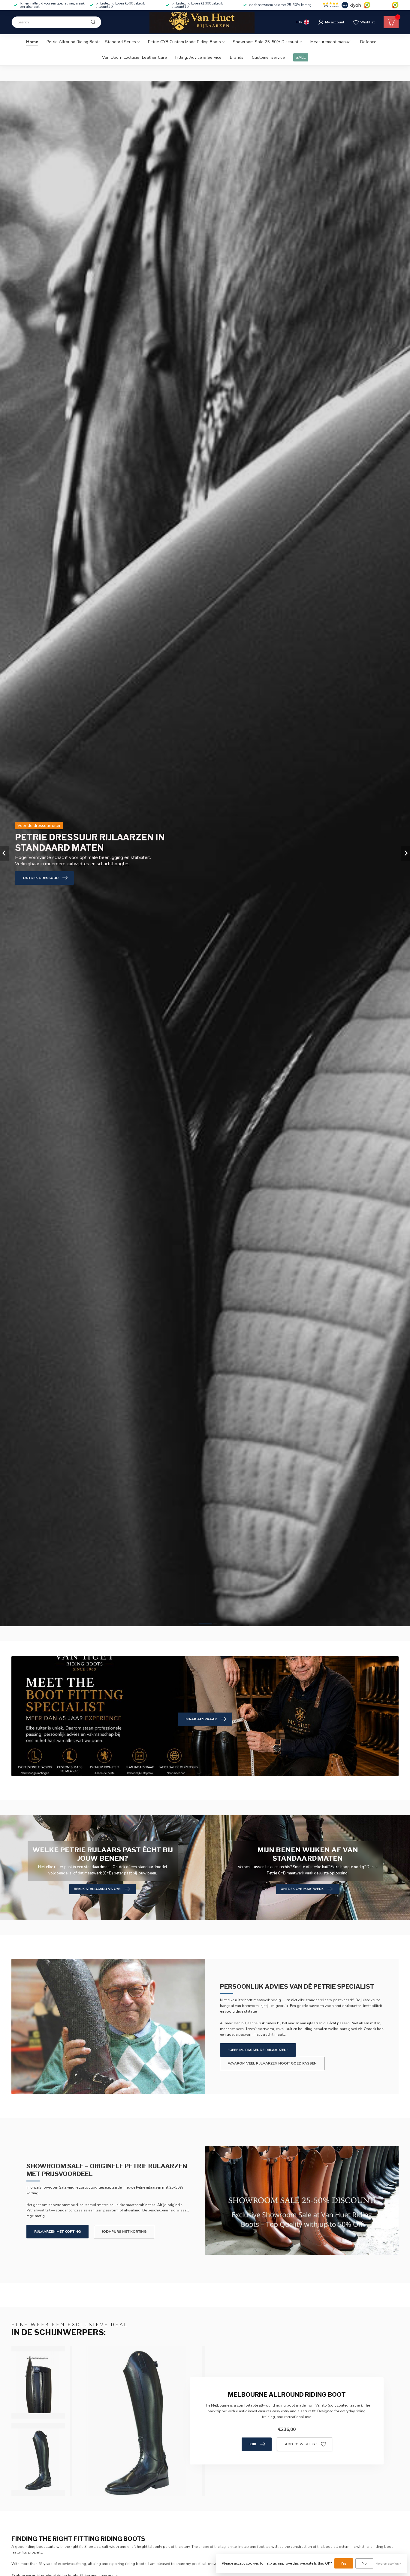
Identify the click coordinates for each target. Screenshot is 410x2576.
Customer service (268, 57)
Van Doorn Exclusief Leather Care (134, 57)
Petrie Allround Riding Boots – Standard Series (91, 42)
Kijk (253, 2444)
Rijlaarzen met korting (57, 2232)
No (364, 2563)
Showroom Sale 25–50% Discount (266, 42)
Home (32, 42)
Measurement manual (331, 42)
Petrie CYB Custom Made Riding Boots (184, 42)
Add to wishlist (301, 2444)
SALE (301, 57)
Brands (237, 57)
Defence (368, 42)
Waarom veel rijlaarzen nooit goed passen (272, 2063)
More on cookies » (388, 2564)
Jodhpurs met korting (124, 2232)
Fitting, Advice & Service (198, 57)
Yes (344, 2563)
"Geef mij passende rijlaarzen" (258, 2050)
